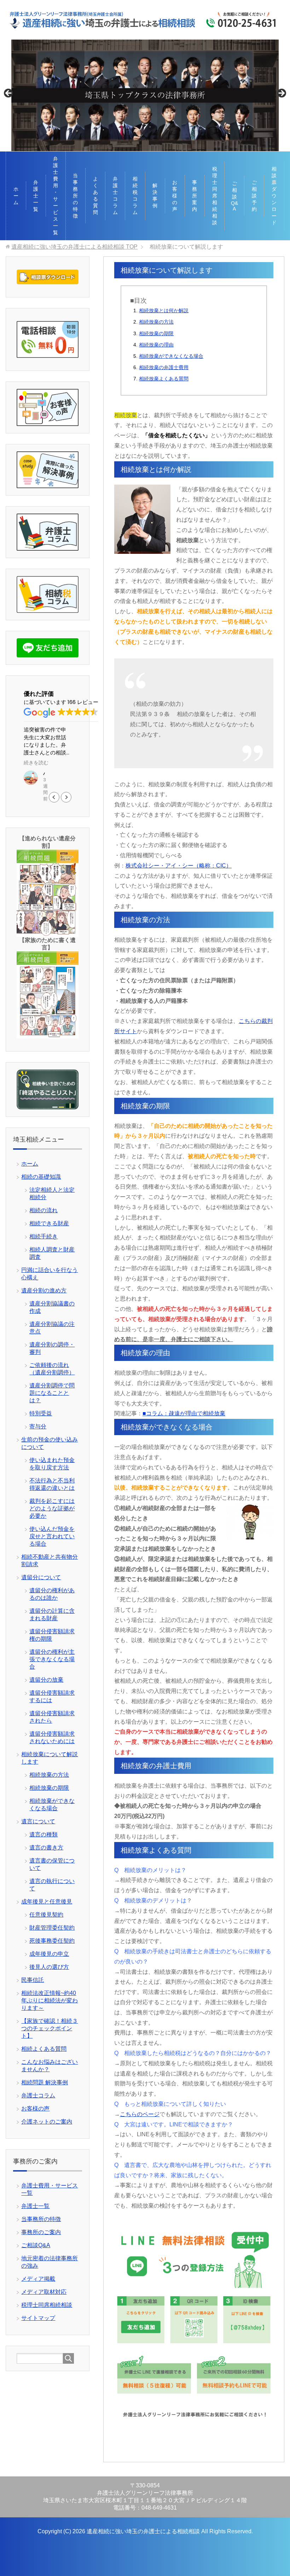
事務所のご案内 (41, 2232)
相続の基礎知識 (41, 1177)
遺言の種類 (43, 1834)
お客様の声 (175, 196)
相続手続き (43, 1236)
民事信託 (33, 1980)
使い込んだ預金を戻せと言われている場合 (52, 1536)
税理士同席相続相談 (215, 196)
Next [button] (281, 94)
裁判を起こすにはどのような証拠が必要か (52, 1508)
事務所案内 (195, 196)
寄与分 (38, 1426)
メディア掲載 (38, 2279)
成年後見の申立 (49, 1954)
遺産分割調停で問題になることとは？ (52, 1393)
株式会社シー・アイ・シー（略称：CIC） (179, 866)
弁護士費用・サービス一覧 (56, 196)
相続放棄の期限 (156, 333)
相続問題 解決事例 (45, 2082)
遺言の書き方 (46, 1847)
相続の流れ (43, 1210)
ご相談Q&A (234, 196)
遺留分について (41, 1577)
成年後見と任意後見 (47, 1902)
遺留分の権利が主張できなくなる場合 (52, 1659)
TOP (74, 247)
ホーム (16, 196)
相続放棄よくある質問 (164, 379)
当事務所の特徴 (75, 196)
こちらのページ (140, 2114)
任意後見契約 (46, 1915)
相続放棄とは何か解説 (164, 310)
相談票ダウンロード (274, 196)
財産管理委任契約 (52, 1928)
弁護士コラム (115, 196)
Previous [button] (9, 94)
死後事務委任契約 (52, 1941)
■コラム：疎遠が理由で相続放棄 (184, 1413)
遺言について (38, 1821)
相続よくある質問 (44, 2049)
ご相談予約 (254, 196)
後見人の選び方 (49, 1967)
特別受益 (41, 1413)
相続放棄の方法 (156, 322)
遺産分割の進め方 (44, 1290)
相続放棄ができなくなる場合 (171, 356)
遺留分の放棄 (46, 1680)
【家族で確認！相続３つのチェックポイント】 (50, 2028)
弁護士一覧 (36, 196)
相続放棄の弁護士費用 (164, 367)
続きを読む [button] (36, 763)
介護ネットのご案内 (47, 2122)
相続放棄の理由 (156, 345)
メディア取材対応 (44, 2292)
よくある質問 (95, 196)
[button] (66, 797)
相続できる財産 (49, 1223)
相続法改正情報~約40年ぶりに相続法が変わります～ (50, 2000)
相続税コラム (135, 196)
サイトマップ (38, 2318)
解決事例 (155, 196)
